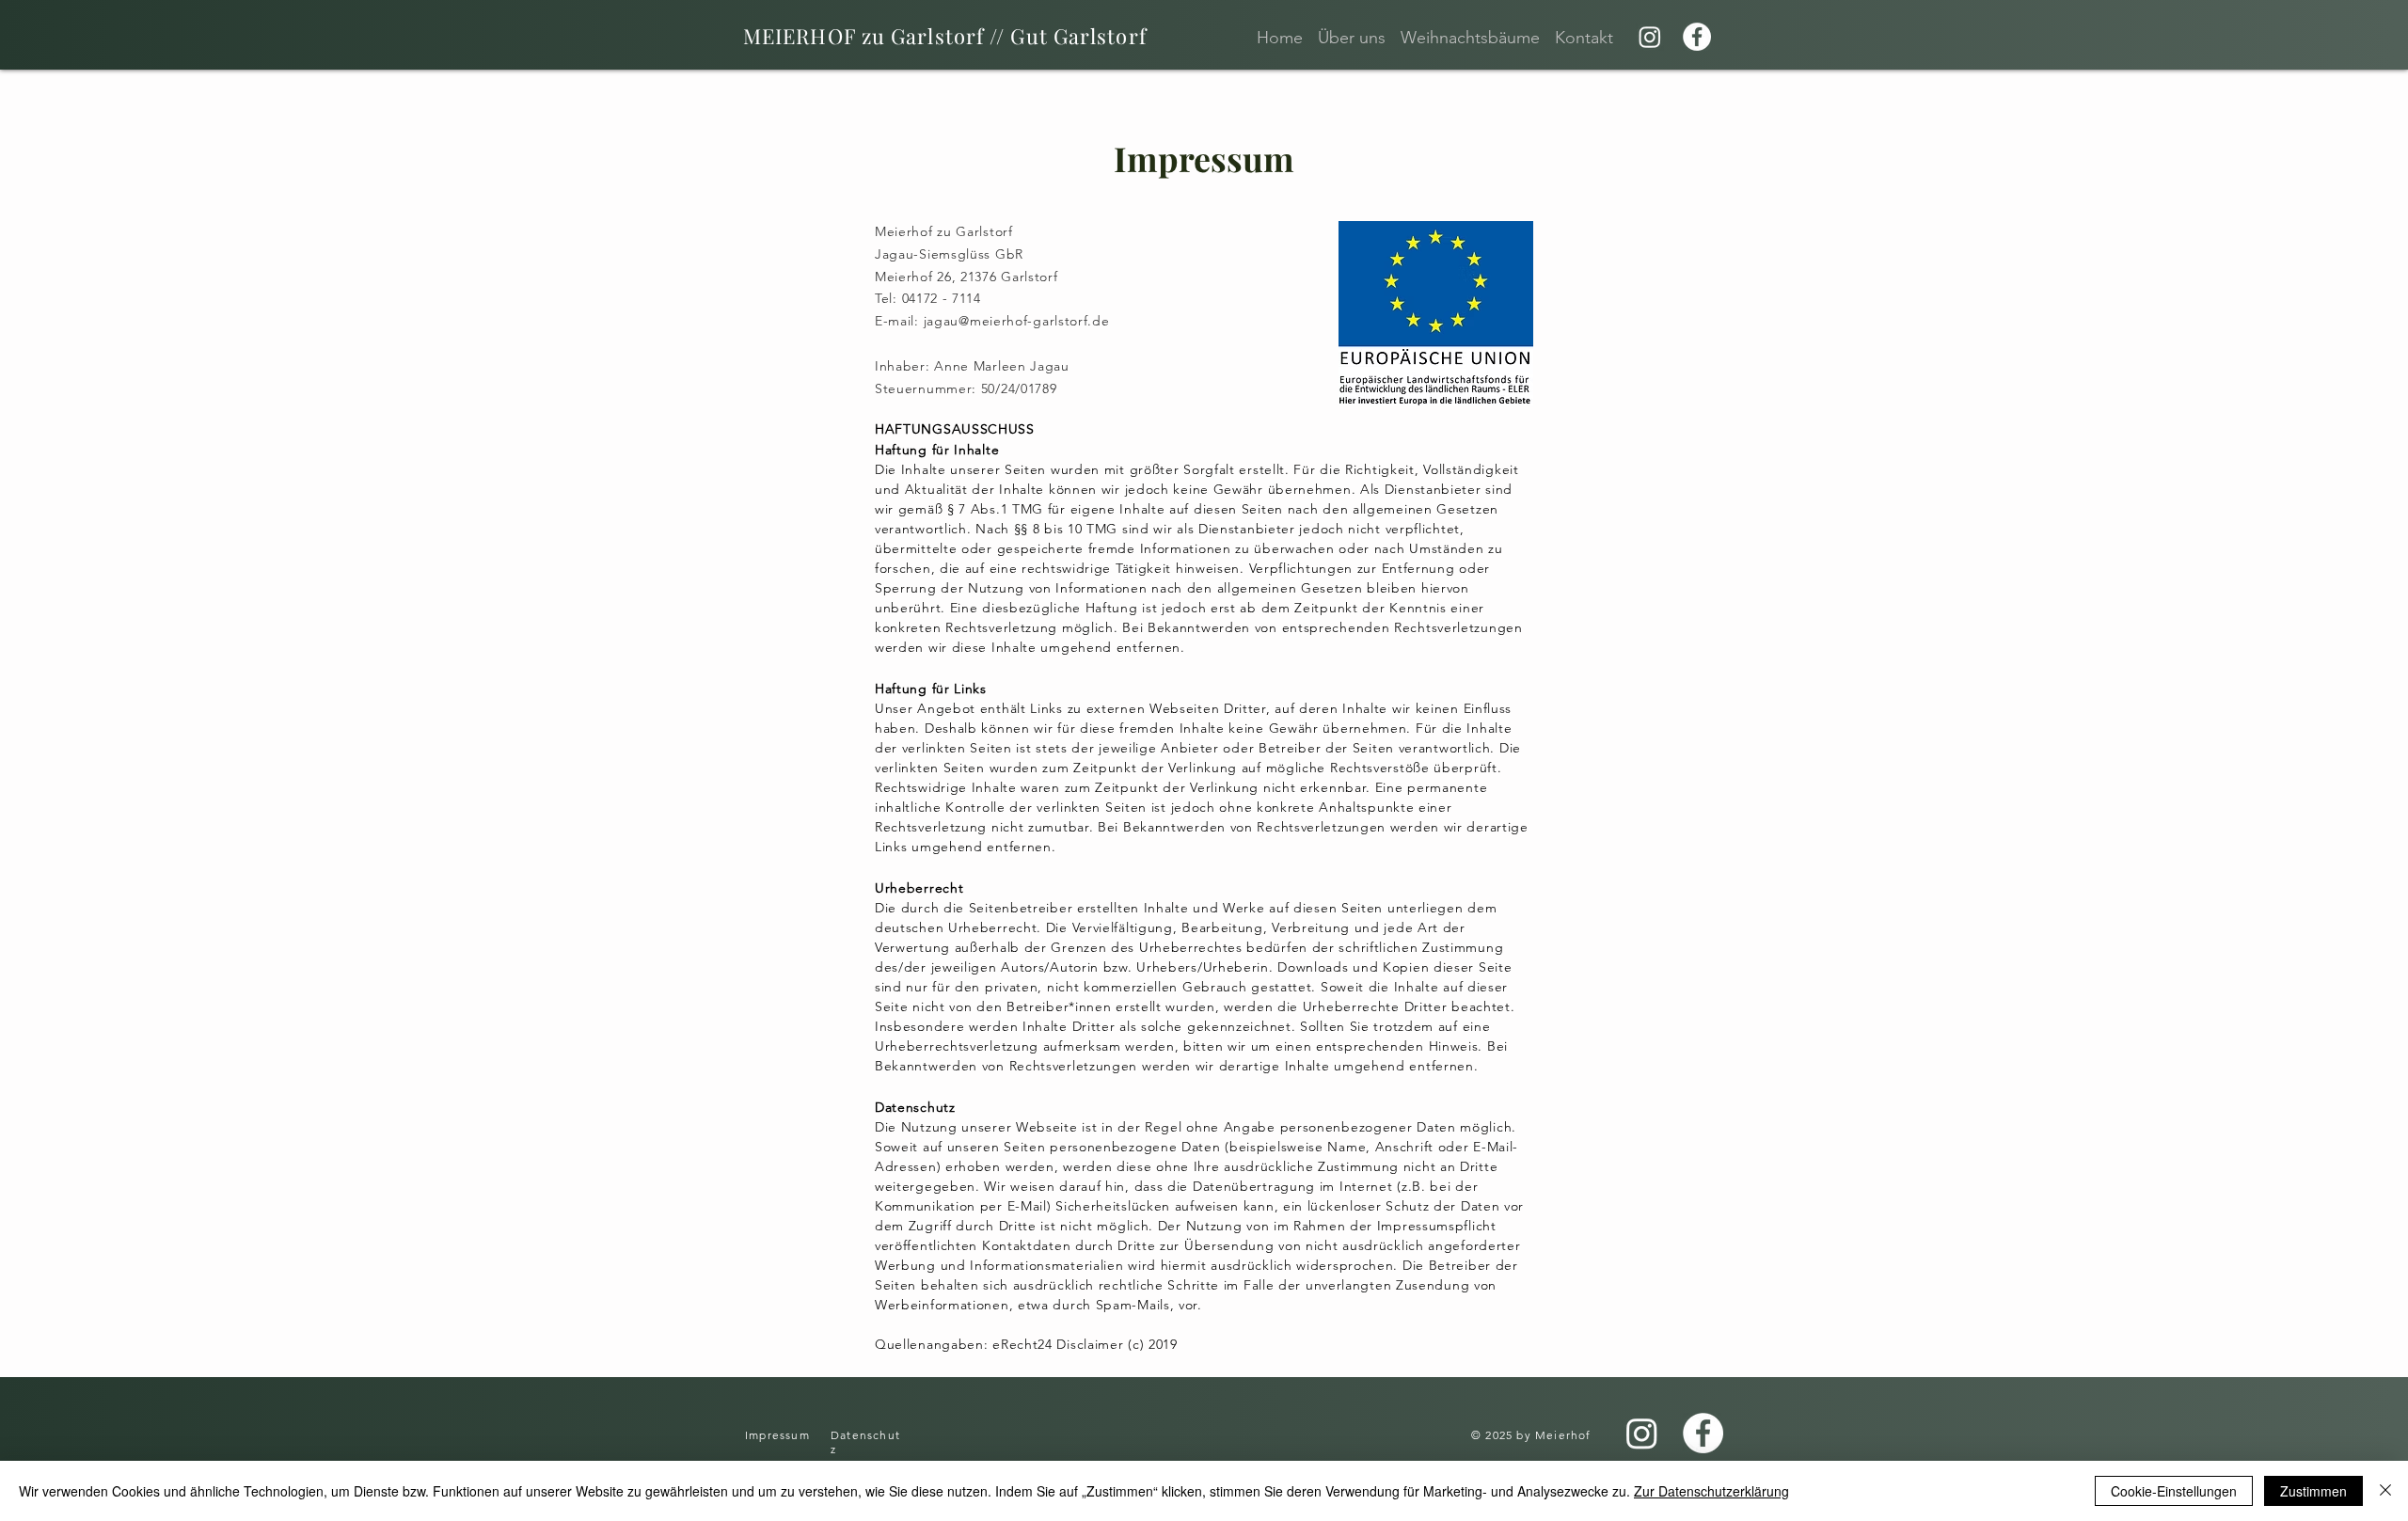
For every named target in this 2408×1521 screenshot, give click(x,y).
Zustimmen (2313, 1491)
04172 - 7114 (942, 298)
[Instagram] (1650, 37)
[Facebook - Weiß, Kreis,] (1697, 37)
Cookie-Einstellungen (2174, 1491)
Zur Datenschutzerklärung (1711, 1491)
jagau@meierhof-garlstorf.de (1017, 321)
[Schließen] (2385, 1491)
